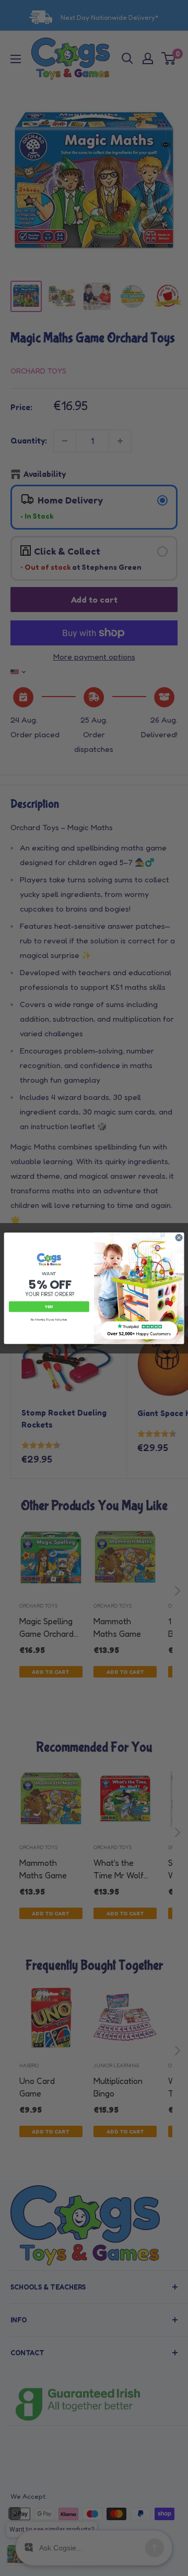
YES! (49, 1306)
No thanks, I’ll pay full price (49, 1320)
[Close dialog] (179, 1237)
